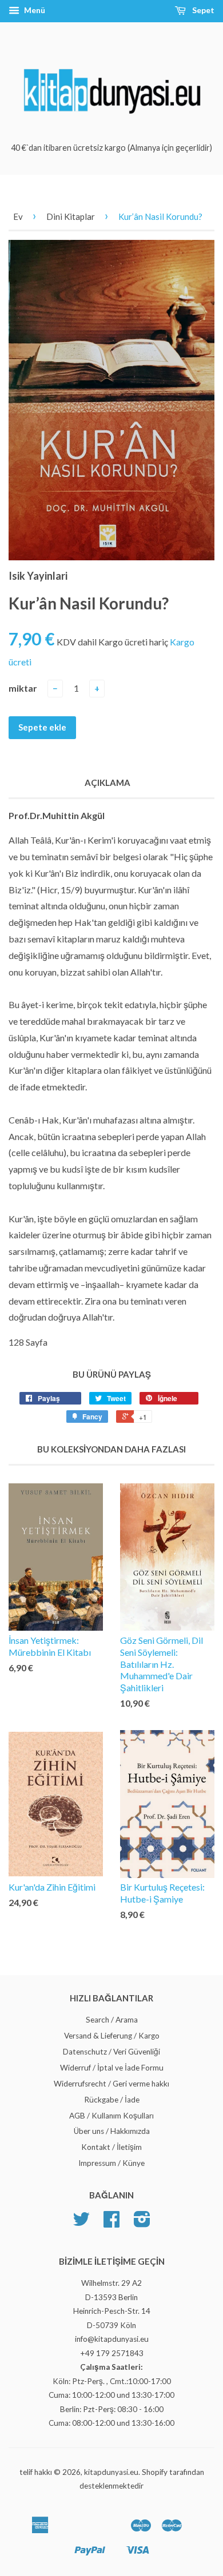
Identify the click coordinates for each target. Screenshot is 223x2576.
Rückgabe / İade (112, 2100)
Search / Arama (112, 2020)
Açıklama (107, 783)
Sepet (202, 10)
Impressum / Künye (111, 2163)
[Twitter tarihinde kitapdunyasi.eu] (81, 2223)
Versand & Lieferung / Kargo (112, 2036)
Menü (34, 10)
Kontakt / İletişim (111, 2147)
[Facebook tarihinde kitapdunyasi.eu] (111, 2223)
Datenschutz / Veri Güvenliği (111, 2052)
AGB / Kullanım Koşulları (111, 2116)
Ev (18, 216)
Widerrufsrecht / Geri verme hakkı (111, 2084)
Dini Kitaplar (71, 216)
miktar (23, 688)
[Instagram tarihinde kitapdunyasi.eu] (142, 2223)
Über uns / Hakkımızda (112, 2131)
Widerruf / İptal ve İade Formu (112, 2068)
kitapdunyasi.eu (111, 2472)
